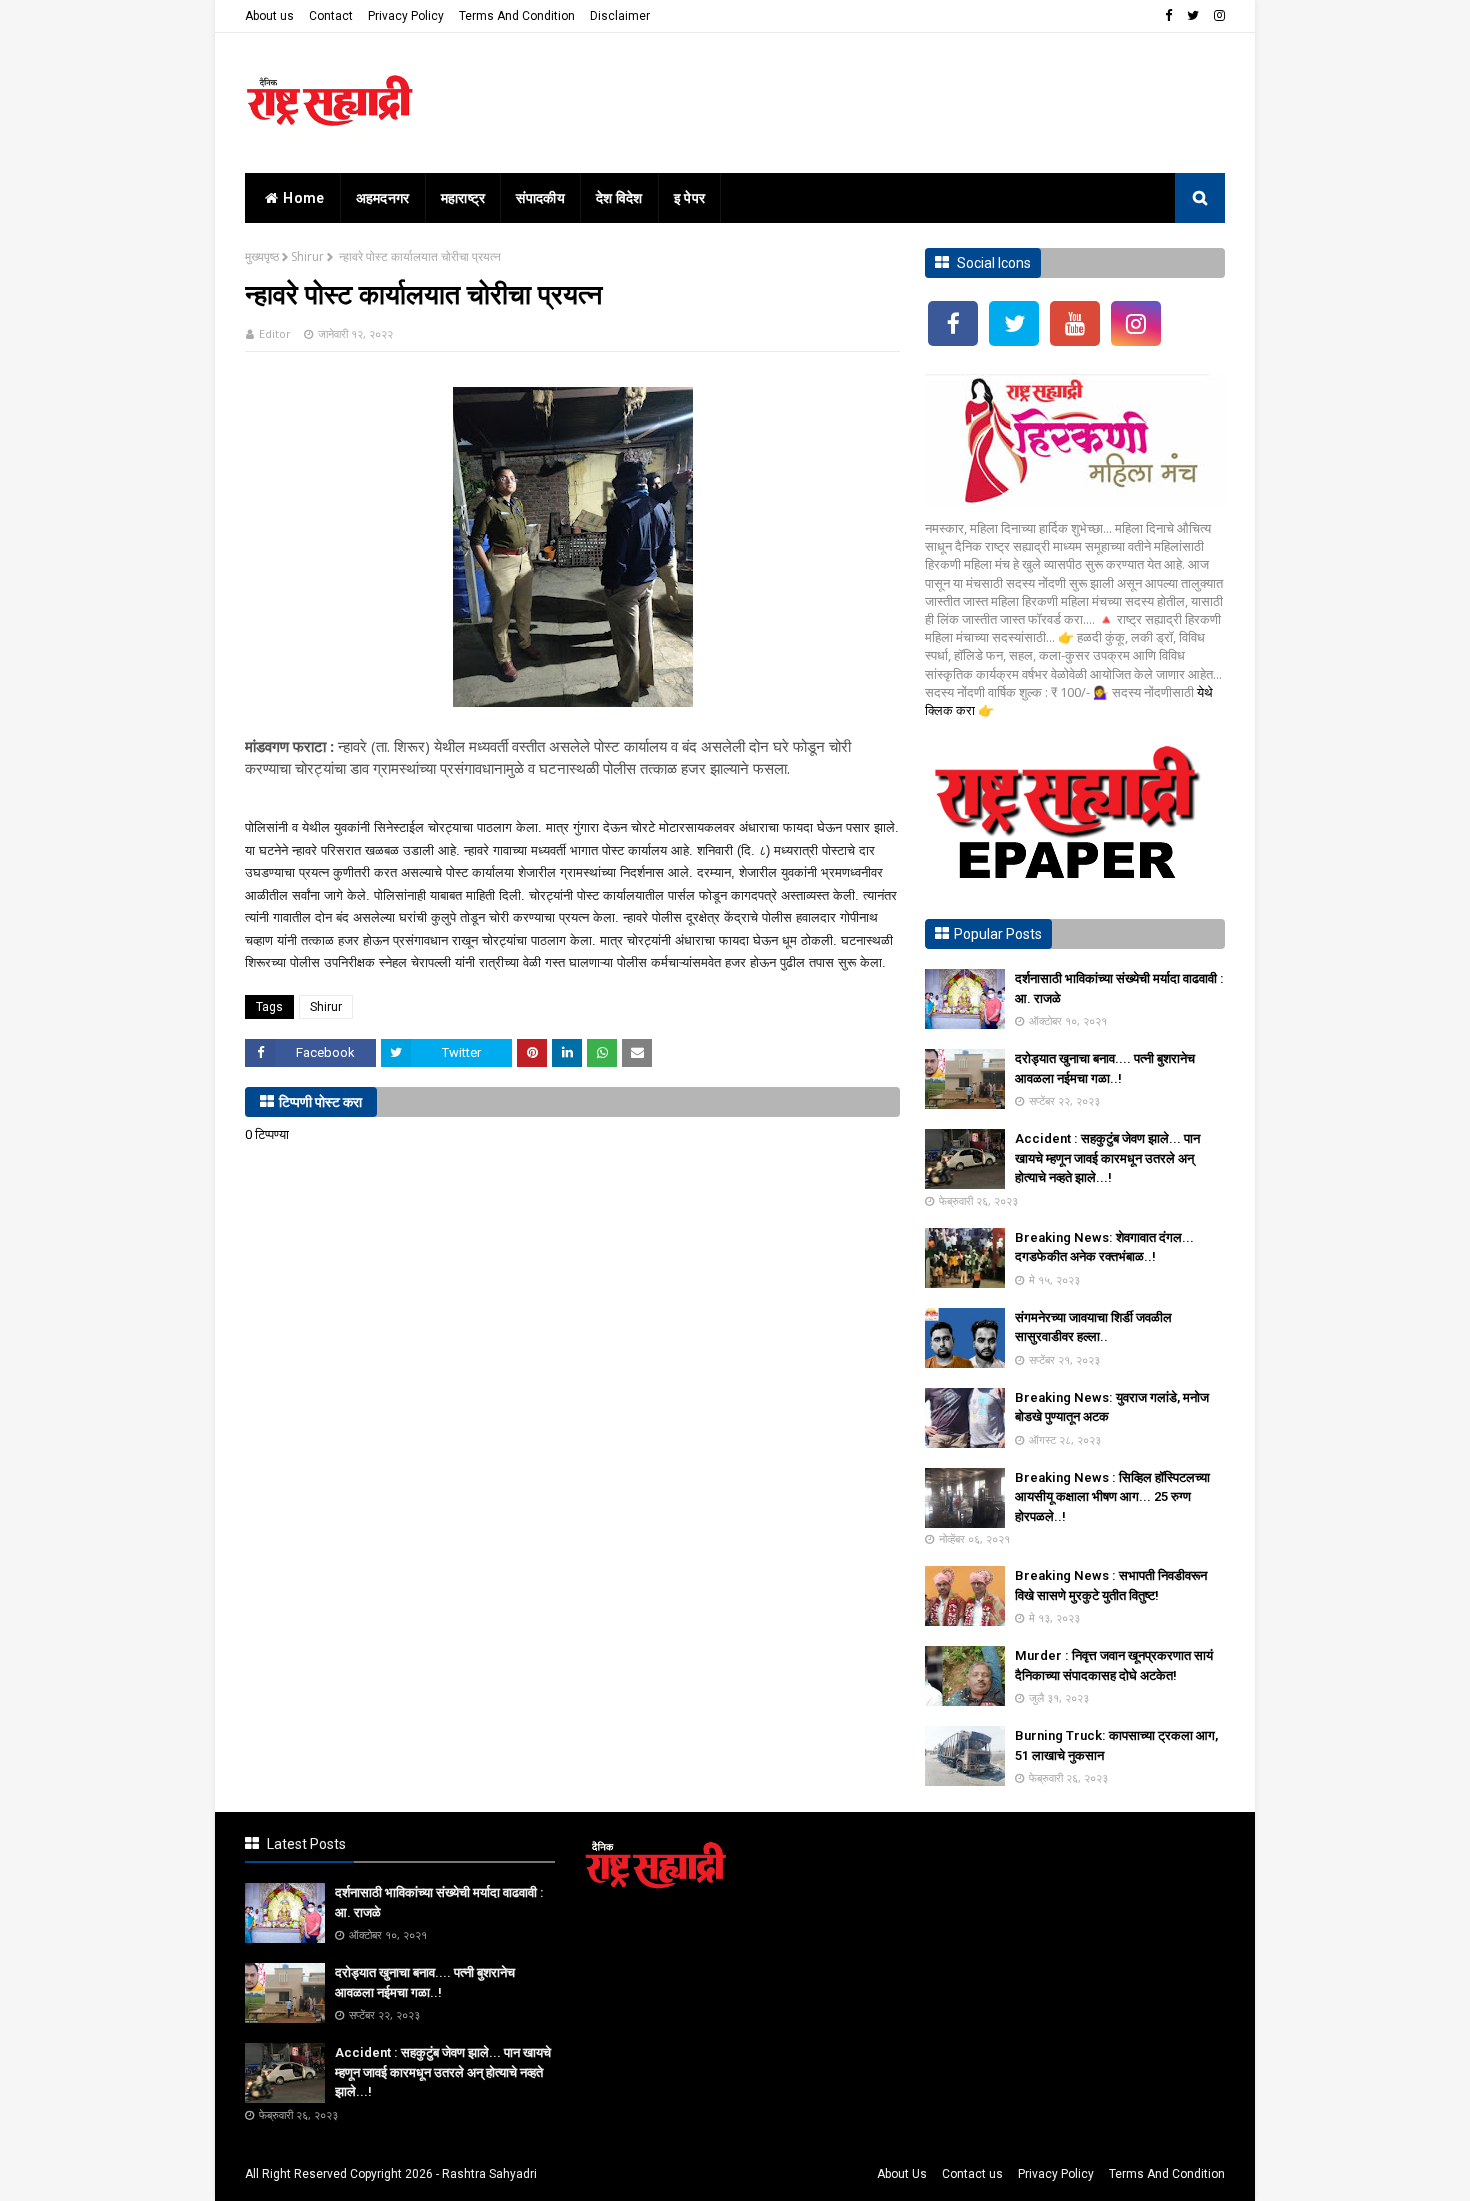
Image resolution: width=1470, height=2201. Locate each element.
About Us (902, 2174)
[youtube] (1075, 323)
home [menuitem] (303, 198)
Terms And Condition (517, 16)
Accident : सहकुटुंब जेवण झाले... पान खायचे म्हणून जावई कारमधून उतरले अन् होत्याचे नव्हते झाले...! (1107, 1158)
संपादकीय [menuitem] (540, 198)
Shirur (307, 256)
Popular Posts (998, 934)
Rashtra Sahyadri (489, 2174)
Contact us (972, 2174)
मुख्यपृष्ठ (262, 256)
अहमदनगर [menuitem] (383, 198)
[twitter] (1193, 16)
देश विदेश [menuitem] (619, 198)
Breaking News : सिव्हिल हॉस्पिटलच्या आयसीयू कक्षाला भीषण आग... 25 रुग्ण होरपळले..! (1112, 1497)
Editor (275, 333)
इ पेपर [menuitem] (690, 198)
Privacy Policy (406, 16)
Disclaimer (620, 16)
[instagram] (1217, 16)
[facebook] (1168, 16)
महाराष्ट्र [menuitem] (463, 198)
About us (269, 16)
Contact (331, 16)
